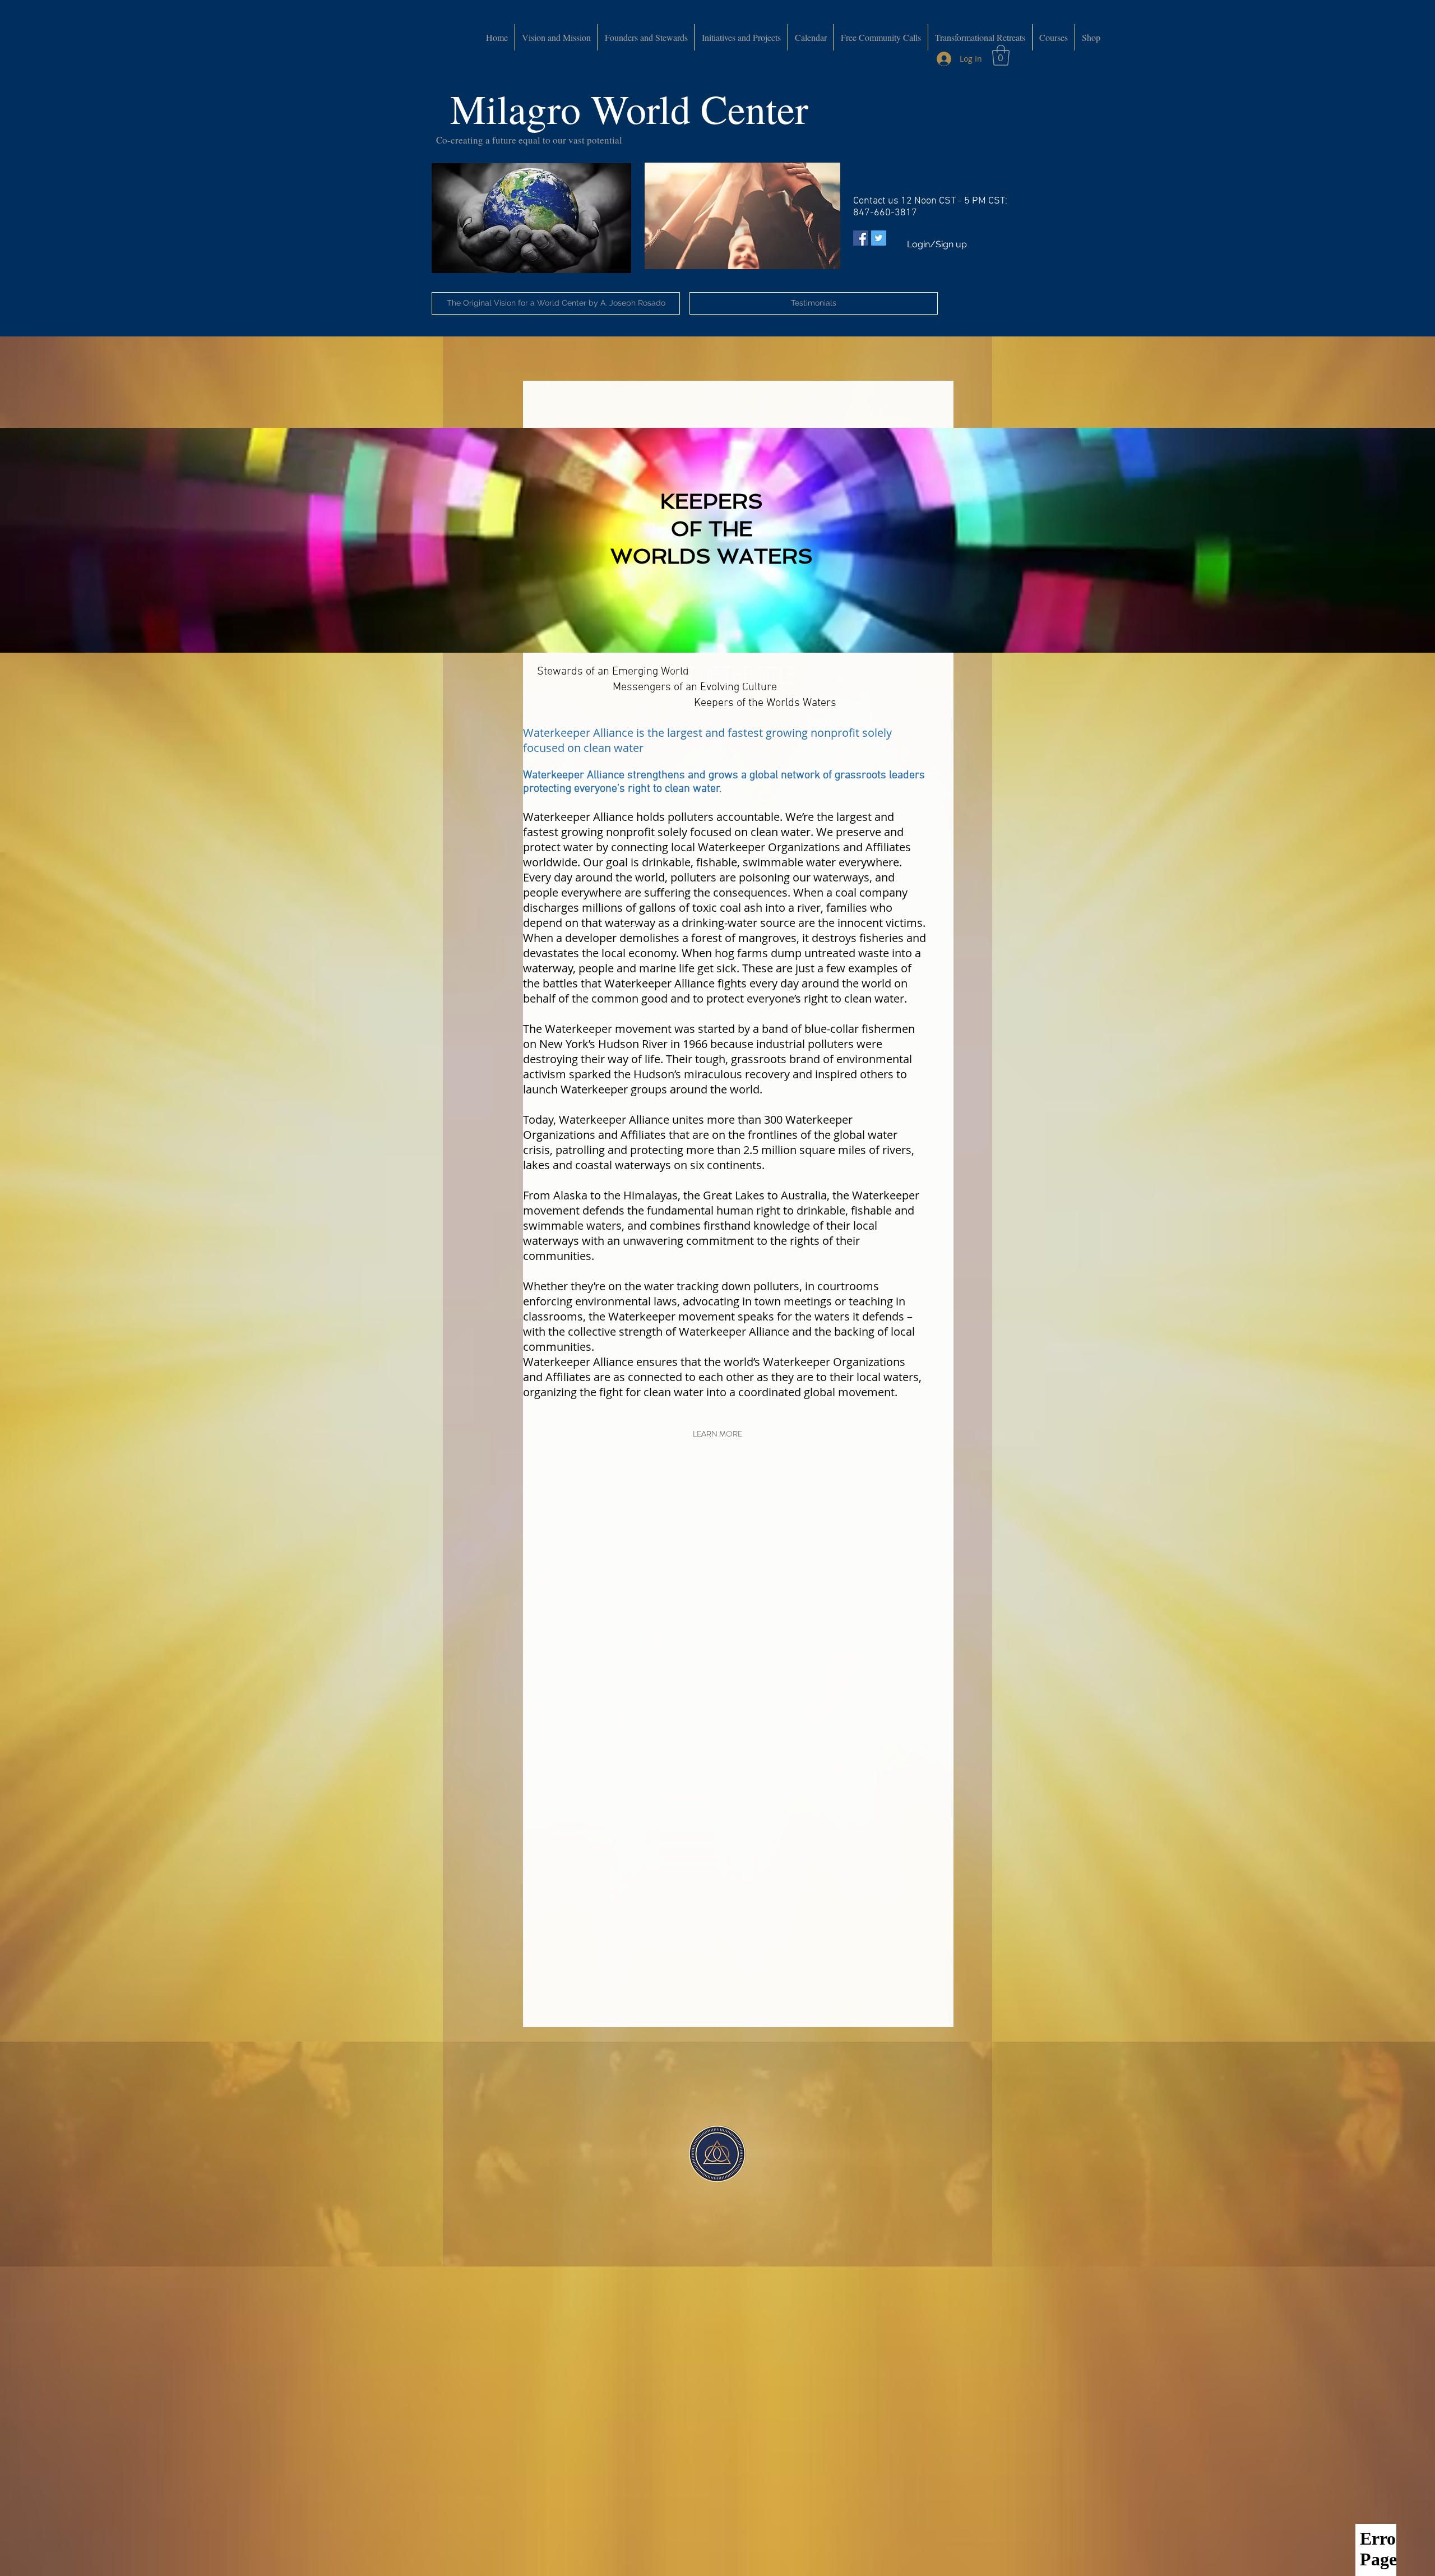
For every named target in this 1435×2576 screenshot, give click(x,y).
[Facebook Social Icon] (861, 238)
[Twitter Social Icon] (879, 238)
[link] (1001, 55)
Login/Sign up (937, 244)
